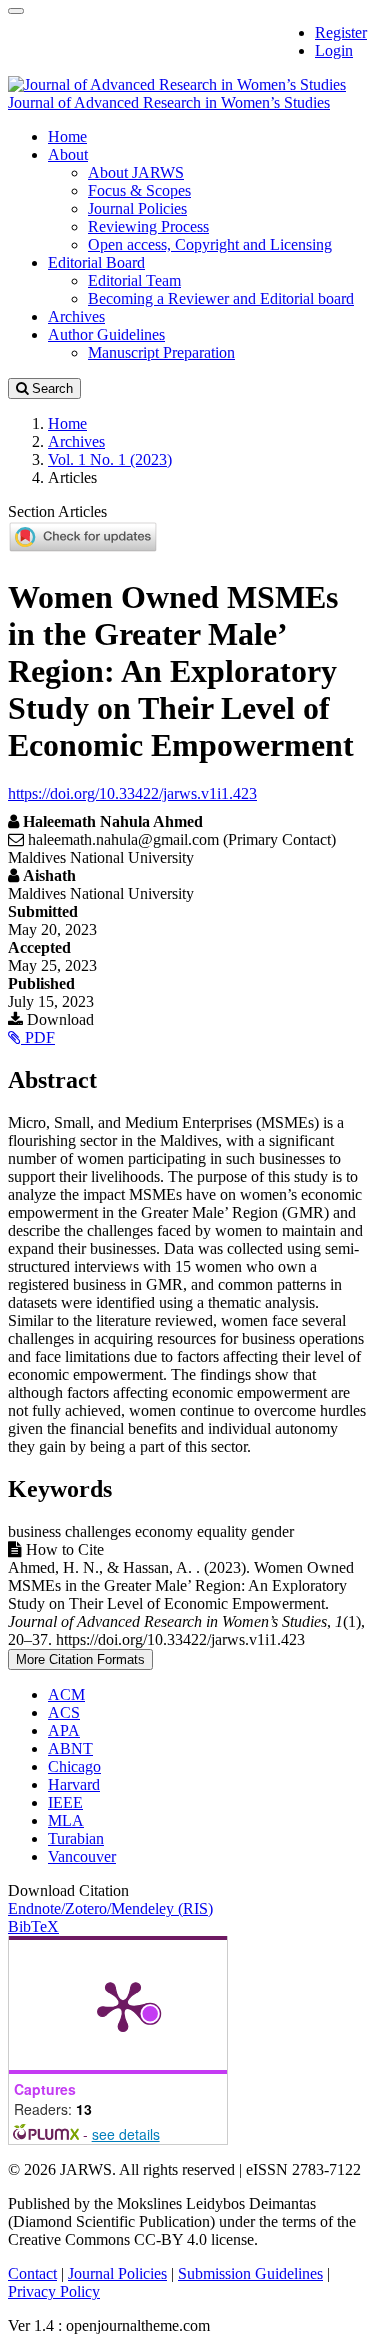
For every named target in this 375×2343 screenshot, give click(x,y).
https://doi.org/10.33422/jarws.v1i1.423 (132, 793)
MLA (66, 1820)
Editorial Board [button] (96, 262)
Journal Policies (137, 208)
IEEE (65, 1802)
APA (64, 1730)
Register (341, 32)
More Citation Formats (80, 1659)
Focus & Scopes (139, 190)
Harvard (74, 1784)
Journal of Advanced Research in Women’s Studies (169, 102)
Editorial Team (134, 280)
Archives (76, 316)
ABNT (70, 1748)
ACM (66, 1694)
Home (67, 136)
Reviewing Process (148, 226)
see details (126, 2134)
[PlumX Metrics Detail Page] (123, 2005)
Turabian (76, 1838)
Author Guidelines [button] (106, 334)
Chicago (74, 1766)
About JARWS (136, 172)
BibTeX (33, 1926)
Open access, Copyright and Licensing (210, 244)
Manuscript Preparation (161, 352)
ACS (64, 1712)
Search (50, 388)
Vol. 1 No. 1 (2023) (110, 459)
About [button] (68, 154)
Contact (32, 2273)
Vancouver (82, 1856)
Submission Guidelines (250, 2273)
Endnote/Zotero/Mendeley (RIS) (110, 1908)
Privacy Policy (54, 2291)
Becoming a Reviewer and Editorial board (221, 298)
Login (334, 50)
